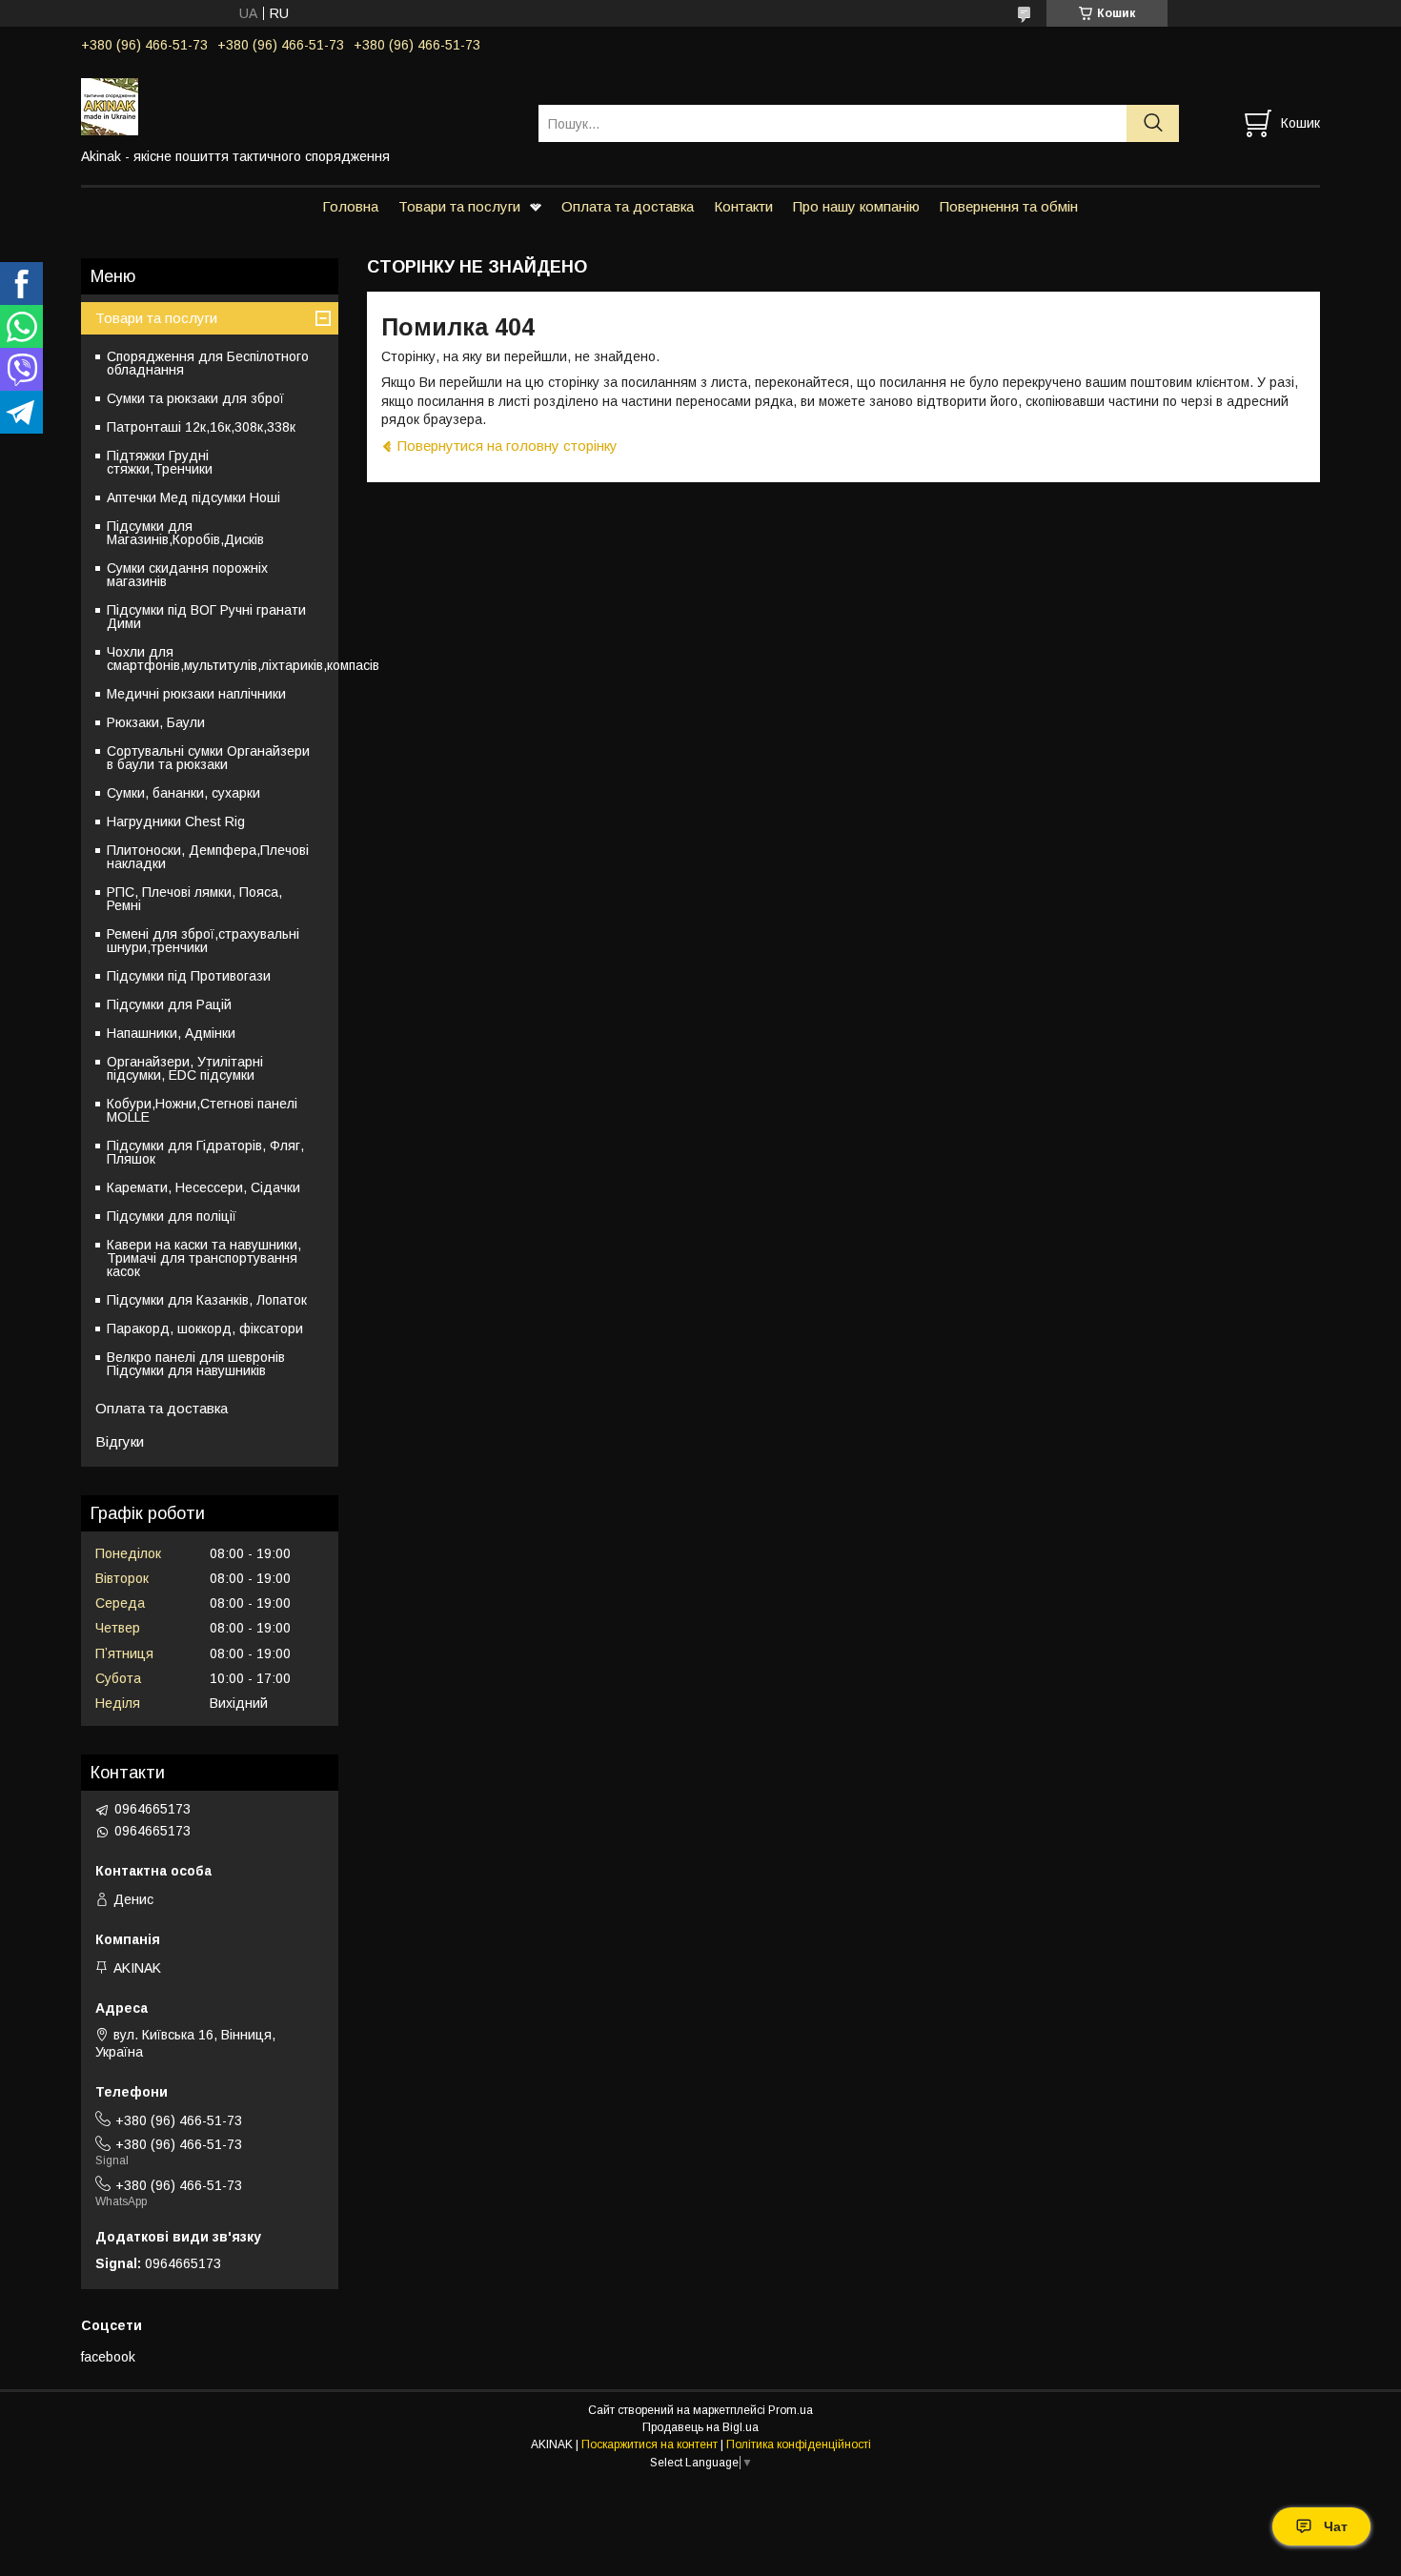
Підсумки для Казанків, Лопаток (207, 1300)
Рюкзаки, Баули (156, 722)
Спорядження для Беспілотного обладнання (208, 363)
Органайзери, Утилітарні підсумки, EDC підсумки (185, 1068)
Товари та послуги (459, 206)
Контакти (743, 206)
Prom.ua (791, 2410)
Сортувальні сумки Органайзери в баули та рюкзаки (208, 758)
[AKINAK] (298, 106)
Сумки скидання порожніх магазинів (187, 575)
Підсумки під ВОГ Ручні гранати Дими (206, 617)
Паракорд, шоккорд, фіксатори (205, 1329)
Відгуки (120, 1441)
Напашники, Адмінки (171, 1033)
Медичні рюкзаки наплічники (196, 694)
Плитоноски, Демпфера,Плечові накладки (208, 857)
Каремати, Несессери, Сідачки (203, 1187)
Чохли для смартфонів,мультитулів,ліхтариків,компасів (223, 659)
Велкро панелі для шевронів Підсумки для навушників (196, 1364)
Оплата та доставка (628, 206)
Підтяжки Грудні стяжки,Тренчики (160, 462)
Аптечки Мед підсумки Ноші (193, 497)
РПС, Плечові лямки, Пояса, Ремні (194, 899)
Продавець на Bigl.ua (700, 2427)
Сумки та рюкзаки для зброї (195, 398)
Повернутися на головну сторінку (508, 446)
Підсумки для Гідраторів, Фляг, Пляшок (205, 1152)
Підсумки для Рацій (169, 1004)
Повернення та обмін (1009, 206)
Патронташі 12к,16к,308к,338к (201, 427)
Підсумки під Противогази (189, 976)
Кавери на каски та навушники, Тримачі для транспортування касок (204, 1258)
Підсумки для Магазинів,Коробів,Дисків (185, 533)
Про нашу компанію (856, 206)
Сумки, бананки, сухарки (183, 793)
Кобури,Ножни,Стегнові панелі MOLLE (202, 1110)
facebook (108, 2357)
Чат (1336, 2526)
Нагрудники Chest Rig (176, 821)
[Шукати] (1153, 123)
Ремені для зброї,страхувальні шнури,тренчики (203, 941)
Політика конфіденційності (799, 2444)
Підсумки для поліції (172, 1216)
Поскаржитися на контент (650, 2444)
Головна (350, 206)
